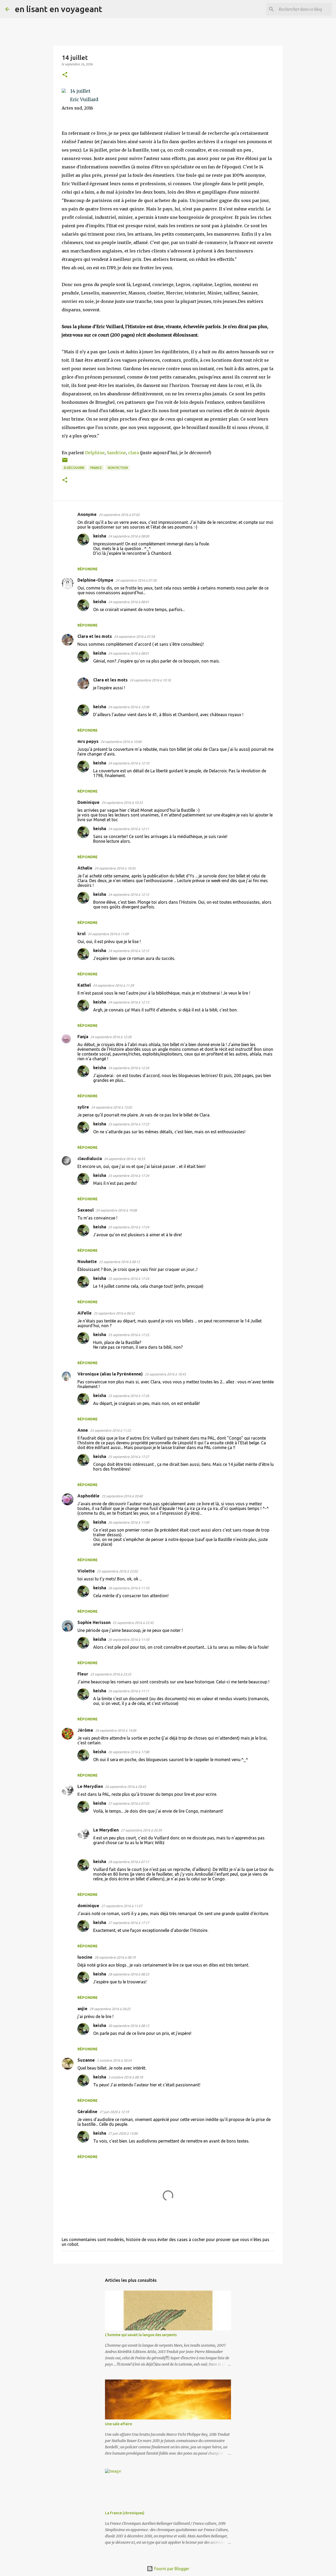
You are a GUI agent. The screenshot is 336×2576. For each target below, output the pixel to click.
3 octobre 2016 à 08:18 (125, 2077)
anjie (82, 2009)
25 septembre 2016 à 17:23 (129, 1124)
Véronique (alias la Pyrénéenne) (110, 1374)
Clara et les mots (95, 636)
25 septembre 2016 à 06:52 (114, 1313)
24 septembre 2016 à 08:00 (129, 536)
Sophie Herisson (94, 1622)
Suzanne (86, 2060)
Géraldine (87, 2112)
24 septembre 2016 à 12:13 (129, 1002)
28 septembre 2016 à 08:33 (129, 1974)
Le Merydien (90, 1786)
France (96, 468)
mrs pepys (88, 741)
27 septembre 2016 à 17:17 (129, 1923)
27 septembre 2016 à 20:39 (141, 1830)
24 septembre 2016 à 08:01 (129, 602)
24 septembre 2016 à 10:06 (121, 742)
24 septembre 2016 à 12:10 (129, 763)
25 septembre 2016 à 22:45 (133, 1623)
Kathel (84, 985)
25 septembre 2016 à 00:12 (119, 1262)
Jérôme (85, 1730)
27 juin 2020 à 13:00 (123, 2133)
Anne (83, 1430)
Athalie (85, 868)
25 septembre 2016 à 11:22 (111, 1430)
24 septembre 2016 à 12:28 (111, 1037)
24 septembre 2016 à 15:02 (112, 1107)
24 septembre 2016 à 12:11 (129, 829)
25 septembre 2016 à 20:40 (122, 1496)
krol (82, 934)
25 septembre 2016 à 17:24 (129, 1176)
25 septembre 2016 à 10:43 (165, 1374)
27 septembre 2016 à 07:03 (129, 1803)
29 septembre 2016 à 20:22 (110, 2009)
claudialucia (90, 1158)
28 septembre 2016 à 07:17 (129, 1862)
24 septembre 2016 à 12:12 (129, 894)
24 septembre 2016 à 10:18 (150, 680)
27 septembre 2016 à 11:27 (122, 1906)
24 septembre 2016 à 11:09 (108, 934)
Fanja (83, 1037)
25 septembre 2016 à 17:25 (129, 1335)
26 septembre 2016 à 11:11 (129, 1691)
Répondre (88, 569)
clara (133, 453)
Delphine (95, 453)
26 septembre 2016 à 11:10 (129, 1588)
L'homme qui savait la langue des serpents (141, 2335)
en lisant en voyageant (58, 9)
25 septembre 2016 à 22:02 (117, 1571)
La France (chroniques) (125, 2513)
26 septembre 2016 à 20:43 (125, 1787)
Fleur (83, 1674)
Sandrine (116, 453)
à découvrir (74, 468)
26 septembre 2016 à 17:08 (129, 1752)
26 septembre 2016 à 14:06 (116, 1730)
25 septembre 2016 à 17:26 (129, 1396)
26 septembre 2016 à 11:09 (129, 1522)
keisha (100, 536)
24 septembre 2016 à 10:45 (115, 868)
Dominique (88, 802)
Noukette (87, 1261)
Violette (86, 1571)
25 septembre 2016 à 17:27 (129, 1457)
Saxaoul (86, 1210)
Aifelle (85, 1313)
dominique (88, 1906)
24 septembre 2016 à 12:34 (129, 1068)
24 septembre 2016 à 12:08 (129, 707)
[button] (65, 75)
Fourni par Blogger (171, 2569)
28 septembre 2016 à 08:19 (115, 1957)
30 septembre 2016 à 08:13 (129, 2026)
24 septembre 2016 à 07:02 (119, 515)
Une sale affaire (119, 2424)
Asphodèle (88, 1496)
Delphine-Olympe (95, 580)
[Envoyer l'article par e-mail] (65, 462)
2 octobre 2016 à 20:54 (114, 2060)
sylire (83, 1107)
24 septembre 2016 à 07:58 (136, 580)
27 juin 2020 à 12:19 (114, 2112)
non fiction (118, 468)
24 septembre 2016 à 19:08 (116, 1210)
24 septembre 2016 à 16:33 (124, 1159)
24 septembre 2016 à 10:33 (122, 803)
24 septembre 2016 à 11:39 (113, 985)
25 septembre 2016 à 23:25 (111, 1674)
